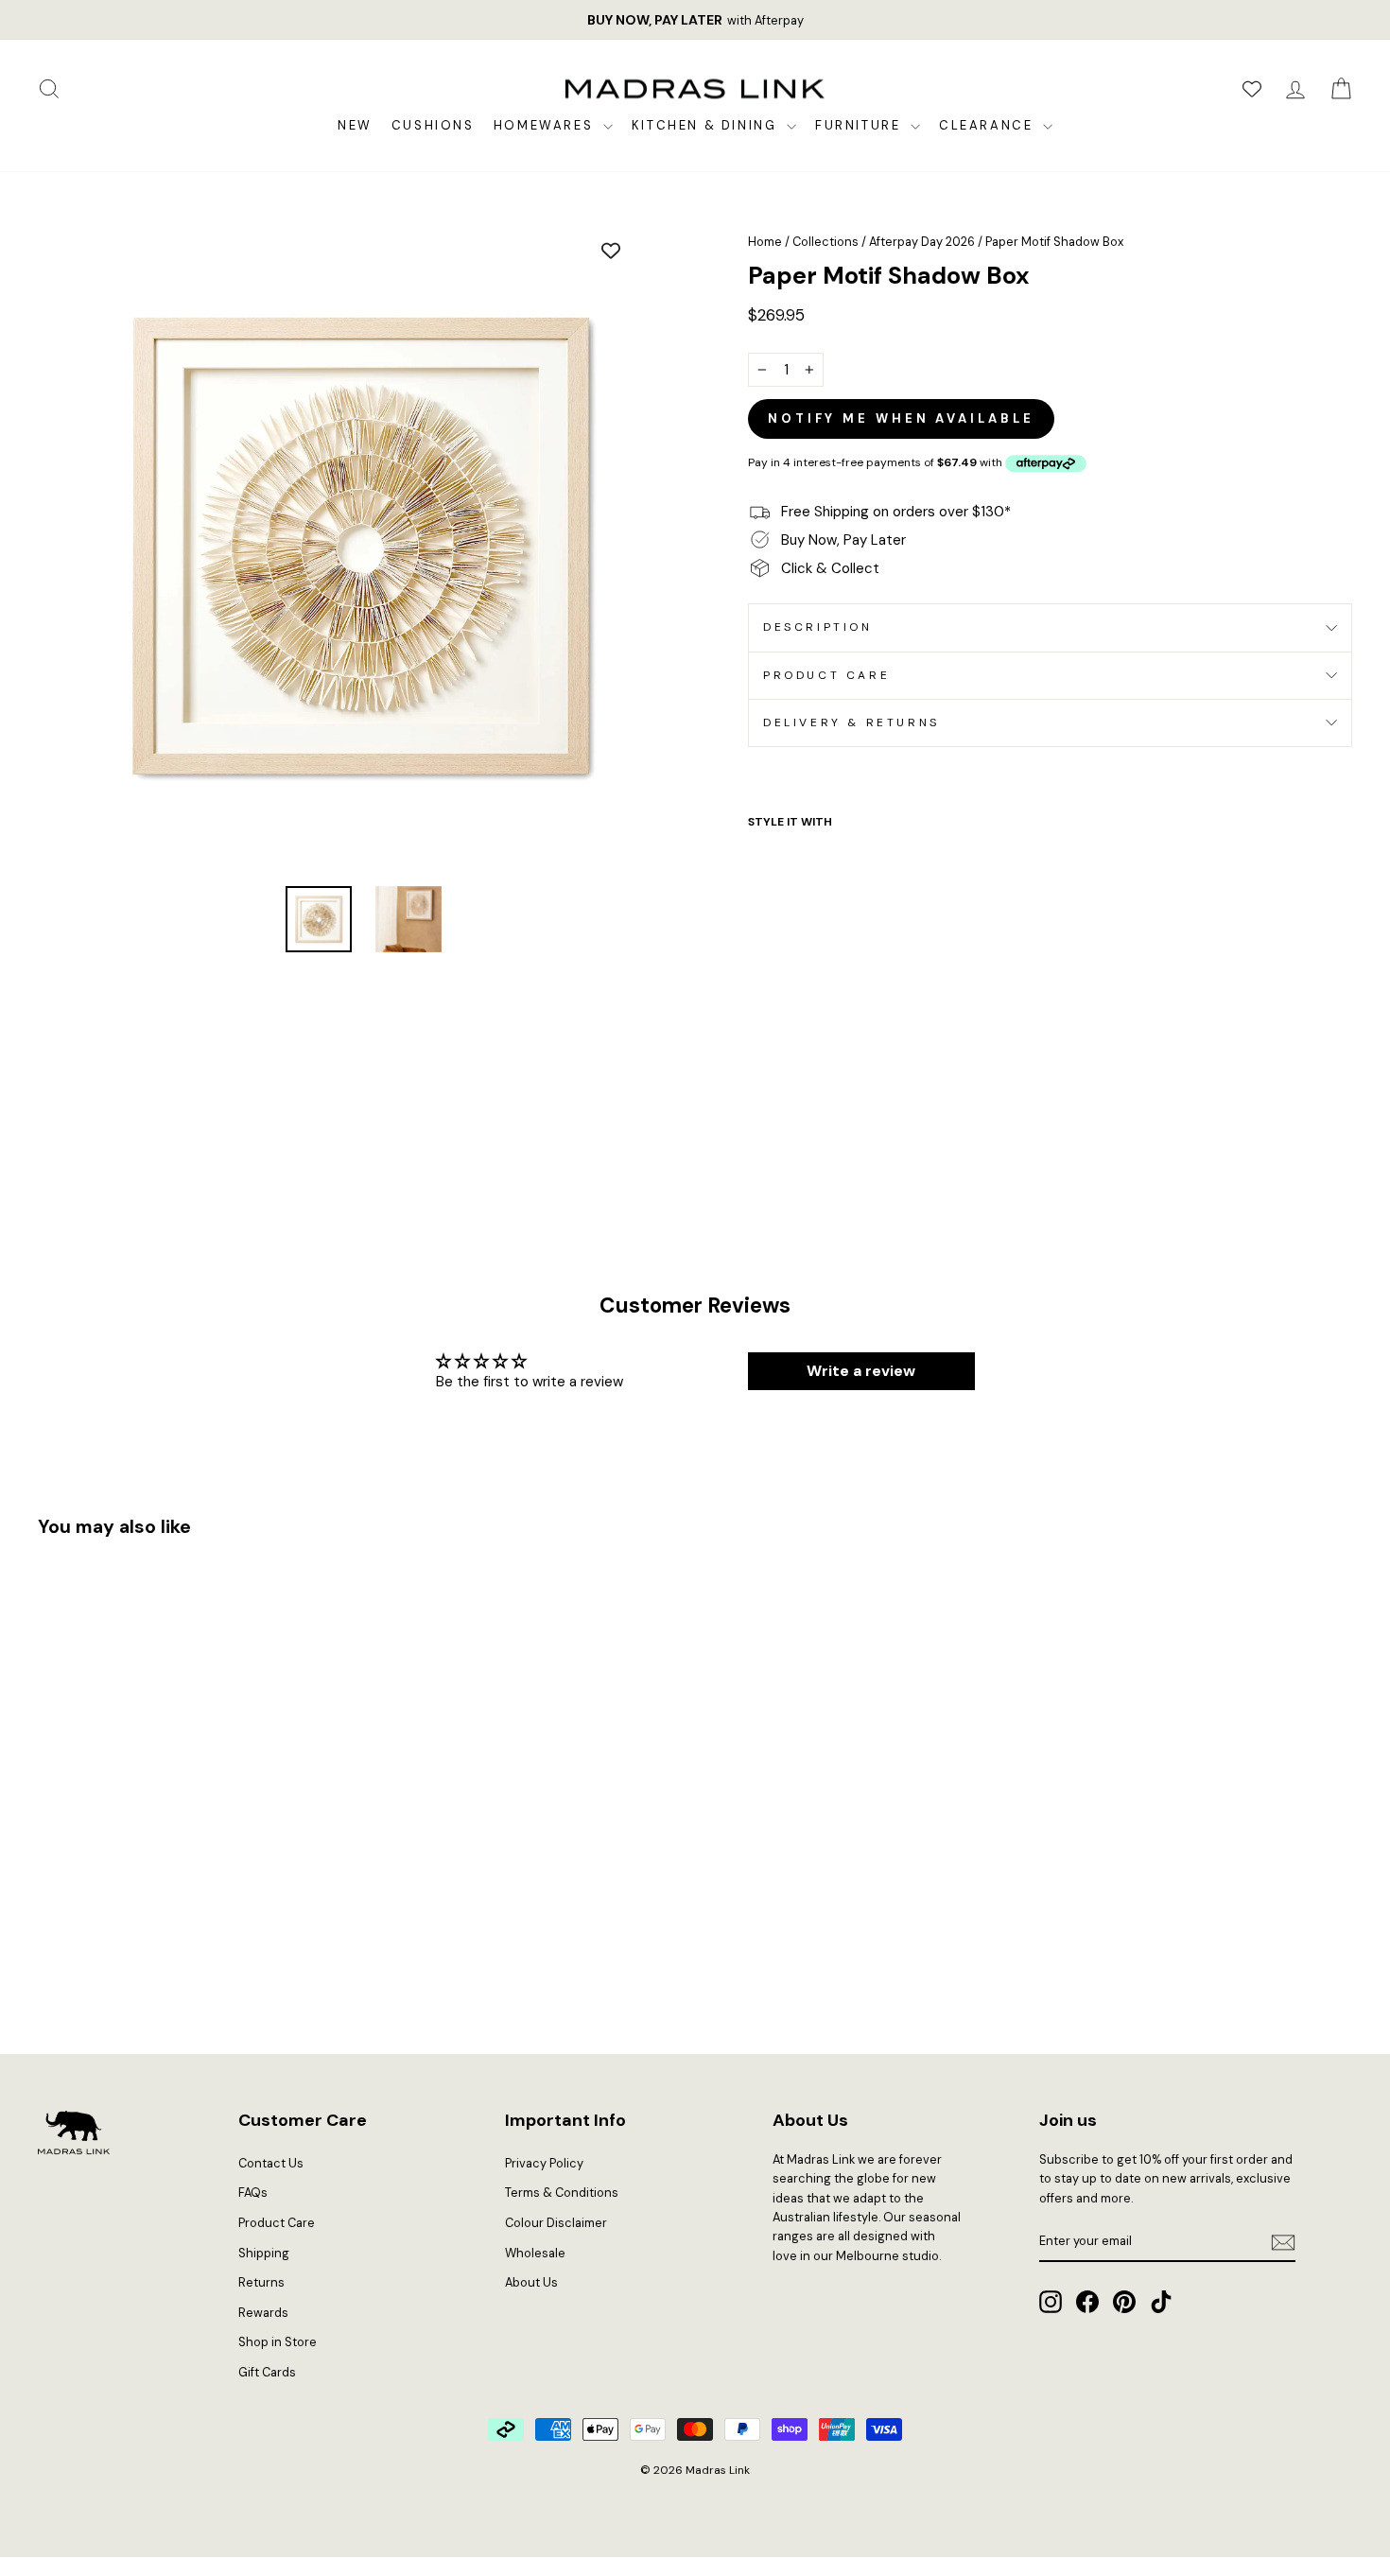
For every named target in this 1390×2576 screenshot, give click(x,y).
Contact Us (271, 2163)
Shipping (264, 2253)
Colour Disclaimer (556, 2223)
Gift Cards (267, 2372)
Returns (261, 2282)
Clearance (989, 125)
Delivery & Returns (851, 722)
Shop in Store (278, 2342)
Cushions (433, 125)
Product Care (826, 675)
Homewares (546, 125)
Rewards (263, 2313)
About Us (531, 2282)
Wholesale (535, 2253)
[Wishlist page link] (1252, 89)
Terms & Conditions (562, 2193)
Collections (825, 242)
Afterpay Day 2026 (922, 242)
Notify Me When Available (901, 418)
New (355, 125)
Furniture (860, 125)
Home (765, 242)
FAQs (253, 2193)
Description (818, 627)
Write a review (861, 1371)
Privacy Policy (544, 2163)
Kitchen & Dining (707, 125)
